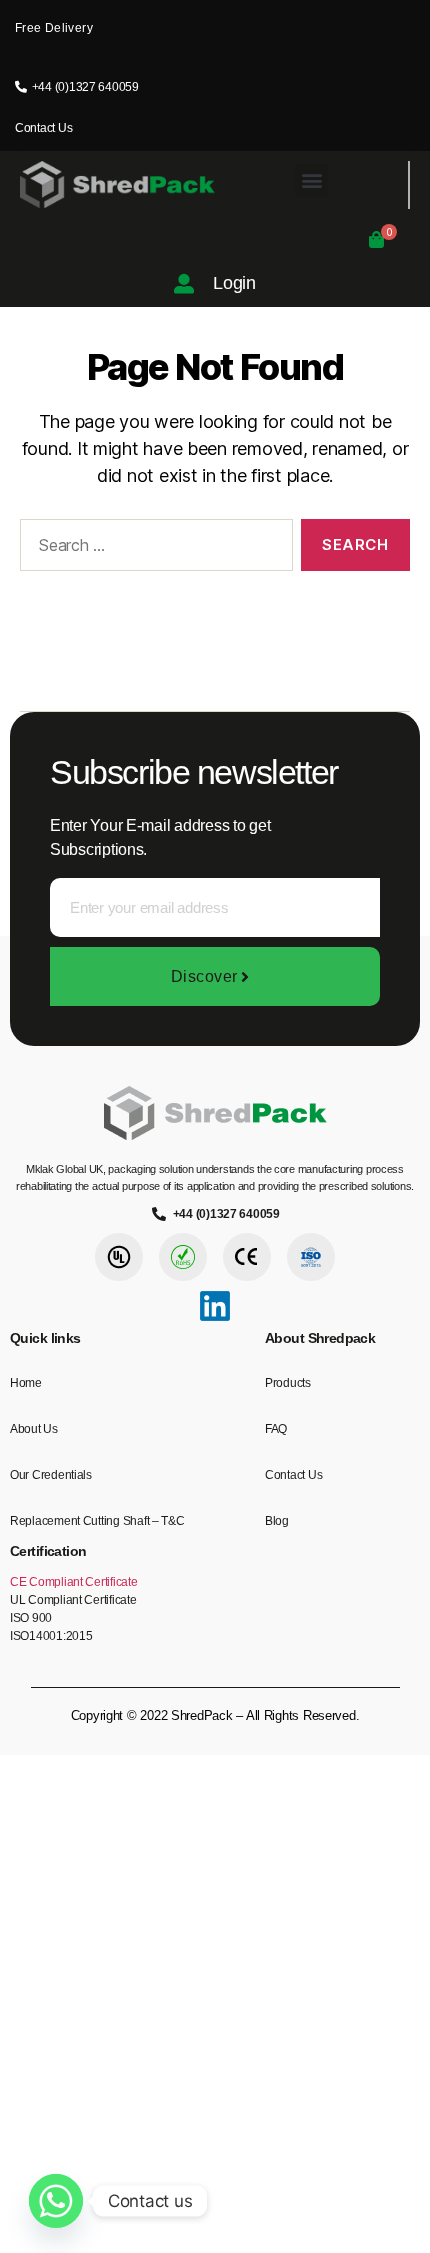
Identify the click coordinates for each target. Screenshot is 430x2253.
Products (288, 1383)
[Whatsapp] (56, 2201)
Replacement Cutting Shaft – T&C (97, 1521)
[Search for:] (152, 549)
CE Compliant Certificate (74, 1582)
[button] (311, 180)
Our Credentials (51, 1475)
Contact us (293, 1475)
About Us (34, 1429)
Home (26, 1383)
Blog (277, 1521)
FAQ (276, 1429)
